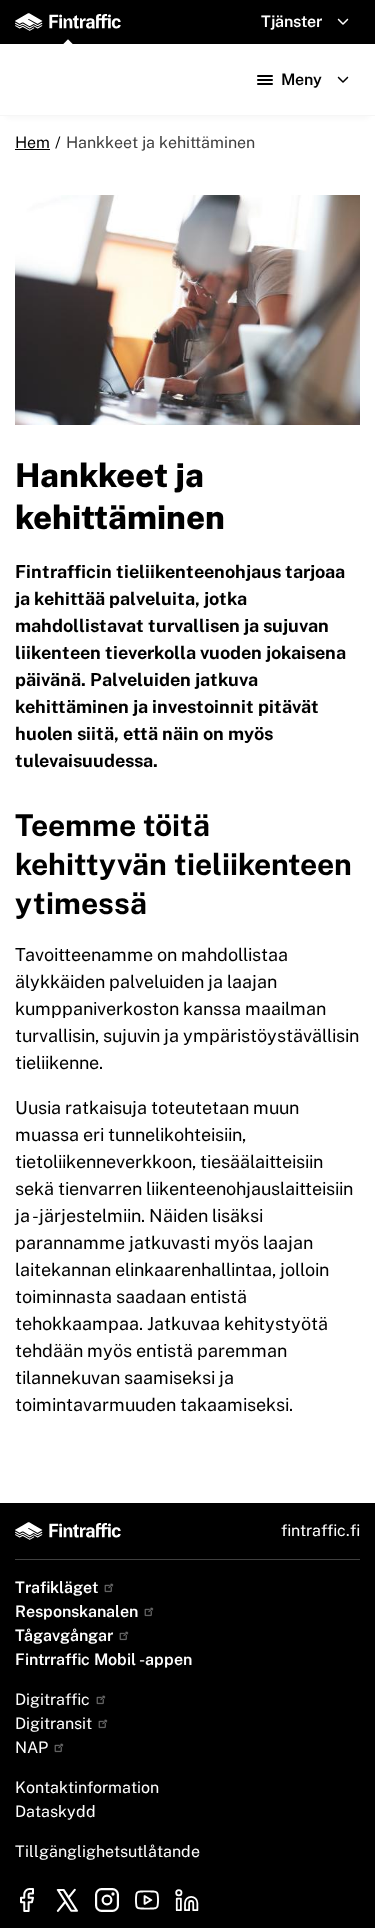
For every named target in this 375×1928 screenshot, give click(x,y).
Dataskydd (55, 1811)
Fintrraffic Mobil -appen (103, 1659)
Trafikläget (58, 1587)
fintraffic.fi (320, 1530)
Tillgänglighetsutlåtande (107, 1851)
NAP (33, 1747)
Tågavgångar (66, 1635)
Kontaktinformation (87, 1787)
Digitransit (55, 1723)
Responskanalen (78, 1611)
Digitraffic (54, 1699)
